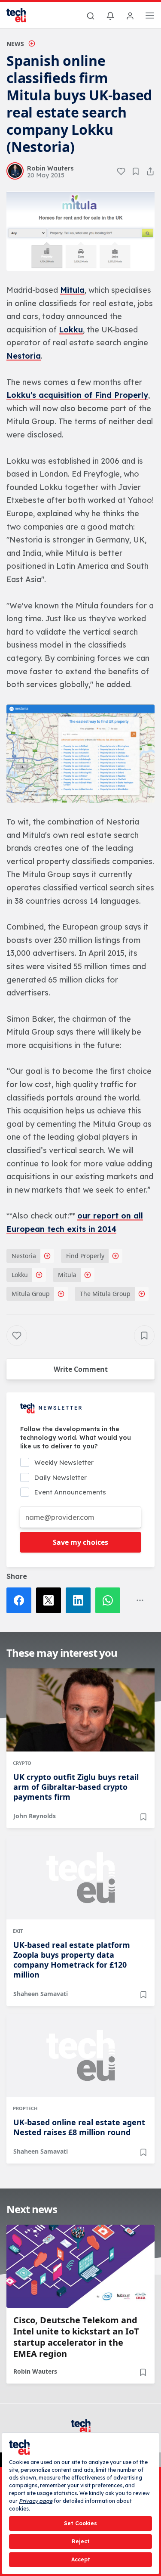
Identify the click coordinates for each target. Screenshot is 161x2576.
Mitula (72, 290)
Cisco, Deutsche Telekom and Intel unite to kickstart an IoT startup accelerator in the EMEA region (76, 2337)
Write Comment (81, 1369)
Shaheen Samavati (41, 1994)
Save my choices (80, 1542)
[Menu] (150, 17)
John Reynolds (35, 1816)
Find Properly (85, 1256)
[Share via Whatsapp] (110, 1600)
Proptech (25, 2108)
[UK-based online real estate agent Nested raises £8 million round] (80, 2055)
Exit (18, 1931)
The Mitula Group (105, 1294)
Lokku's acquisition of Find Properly (77, 395)
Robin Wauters (35, 2371)
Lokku (71, 330)
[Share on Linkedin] (80, 1600)
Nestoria (24, 356)
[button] (80, 231)
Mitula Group (31, 1294)
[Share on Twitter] (51, 1600)
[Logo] (21, 15)
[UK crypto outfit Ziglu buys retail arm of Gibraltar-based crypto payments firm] (80, 1710)
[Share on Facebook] (21, 1600)
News (15, 44)
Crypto (22, 1763)
